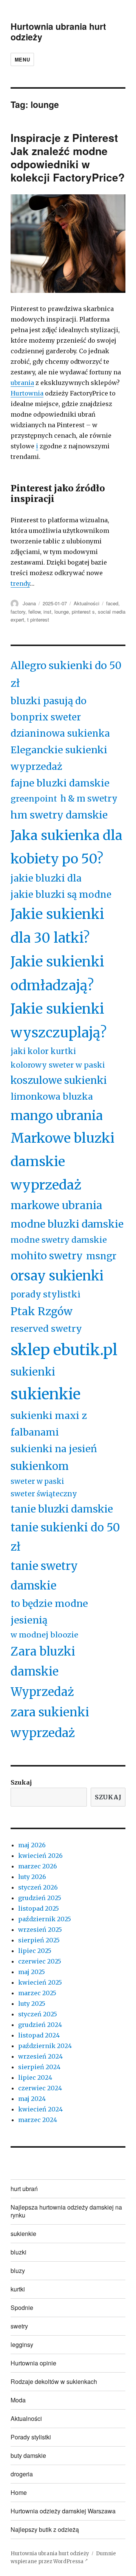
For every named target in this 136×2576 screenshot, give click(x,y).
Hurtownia (27, 393)
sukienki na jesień (54, 1449)
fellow (34, 612)
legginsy (22, 2344)
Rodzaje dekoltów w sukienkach (54, 2381)
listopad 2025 (39, 1908)
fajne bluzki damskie (60, 783)
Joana (29, 603)
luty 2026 (32, 1877)
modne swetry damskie (59, 1240)
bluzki (19, 2252)
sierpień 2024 (39, 2067)
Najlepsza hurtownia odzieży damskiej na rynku (66, 2211)
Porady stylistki (31, 2437)
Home (19, 2492)
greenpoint (34, 799)
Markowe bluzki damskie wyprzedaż (63, 1161)
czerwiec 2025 (40, 1961)
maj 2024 (32, 2099)
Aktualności (87, 603)
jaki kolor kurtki (43, 1051)
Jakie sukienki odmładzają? (57, 974)
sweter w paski (37, 1481)
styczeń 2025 (38, 2014)
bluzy (18, 2271)
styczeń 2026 (38, 1887)
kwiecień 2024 (40, 2109)
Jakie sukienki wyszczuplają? (59, 1021)
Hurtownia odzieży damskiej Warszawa (63, 2511)
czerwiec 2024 (40, 2088)
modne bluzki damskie (67, 1224)
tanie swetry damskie (44, 1576)
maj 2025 (32, 1972)
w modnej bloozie (44, 1635)
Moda (18, 2400)
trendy (20, 583)
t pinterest (38, 619)
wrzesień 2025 (40, 1930)
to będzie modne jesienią (49, 1612)
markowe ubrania (56, 1205)
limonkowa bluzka (52, 1096)
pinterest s (83, 612)
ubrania (22, 383)
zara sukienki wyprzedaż (50, 1723)
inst (47, 612)
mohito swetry (47, 1256)
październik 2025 (45, 1919)
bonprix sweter (46, 717)
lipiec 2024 (35, 2077)
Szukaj (21, 1782)
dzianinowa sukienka (60, 733)
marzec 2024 (38, 2120)
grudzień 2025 (40, 1898)
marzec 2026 (38, 1866)
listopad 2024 (39, 2035)
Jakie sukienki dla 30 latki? (57, 926)
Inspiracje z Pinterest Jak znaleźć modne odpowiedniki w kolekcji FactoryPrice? (68, 157)
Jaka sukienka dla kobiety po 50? (66, 847)
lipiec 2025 (35, 1951)
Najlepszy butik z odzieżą (45, 2529)
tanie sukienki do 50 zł (65, 1537)
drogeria (22, 2474)
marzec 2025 (37, 1993)
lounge (62, 612)
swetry (19, 2326)
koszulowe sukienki (59, 1080)
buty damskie (28, 2455)
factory (18, 612)
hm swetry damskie (59, 815)
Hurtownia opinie (33, 2363)
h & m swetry (89, 799)
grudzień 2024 (40, 2025)
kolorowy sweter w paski (58, 1065)
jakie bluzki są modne (61, 895)
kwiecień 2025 (40, 1982)
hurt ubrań (24, 2189)
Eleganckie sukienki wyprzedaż (59, 758)
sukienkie (46, 1394)
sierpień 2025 (39, 1940)
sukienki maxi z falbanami (49, 1424)
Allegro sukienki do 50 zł (66, 674)
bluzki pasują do (49, 701)
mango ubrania (57, 1116)
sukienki (33, 1372)
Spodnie (22, 2307)
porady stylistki (46, 1294)
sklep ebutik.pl (64, 1350)
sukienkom (40, 1466)
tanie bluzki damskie (62, 1509)
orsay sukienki (57, 1276)
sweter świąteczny (44, 1494)
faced (112, 603)
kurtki (18, 2289)
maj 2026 (32, 1845)
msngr (101, 1256)
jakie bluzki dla (46, 878)
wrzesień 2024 (40, 2056)
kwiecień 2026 (40, 1856)
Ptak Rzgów (42, 1311)
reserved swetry (46, 1329)
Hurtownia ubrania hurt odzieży (58, 32)
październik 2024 (45, 2046)
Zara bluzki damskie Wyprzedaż (43, 1672)
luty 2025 (32, 2004)
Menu (22, 59)
